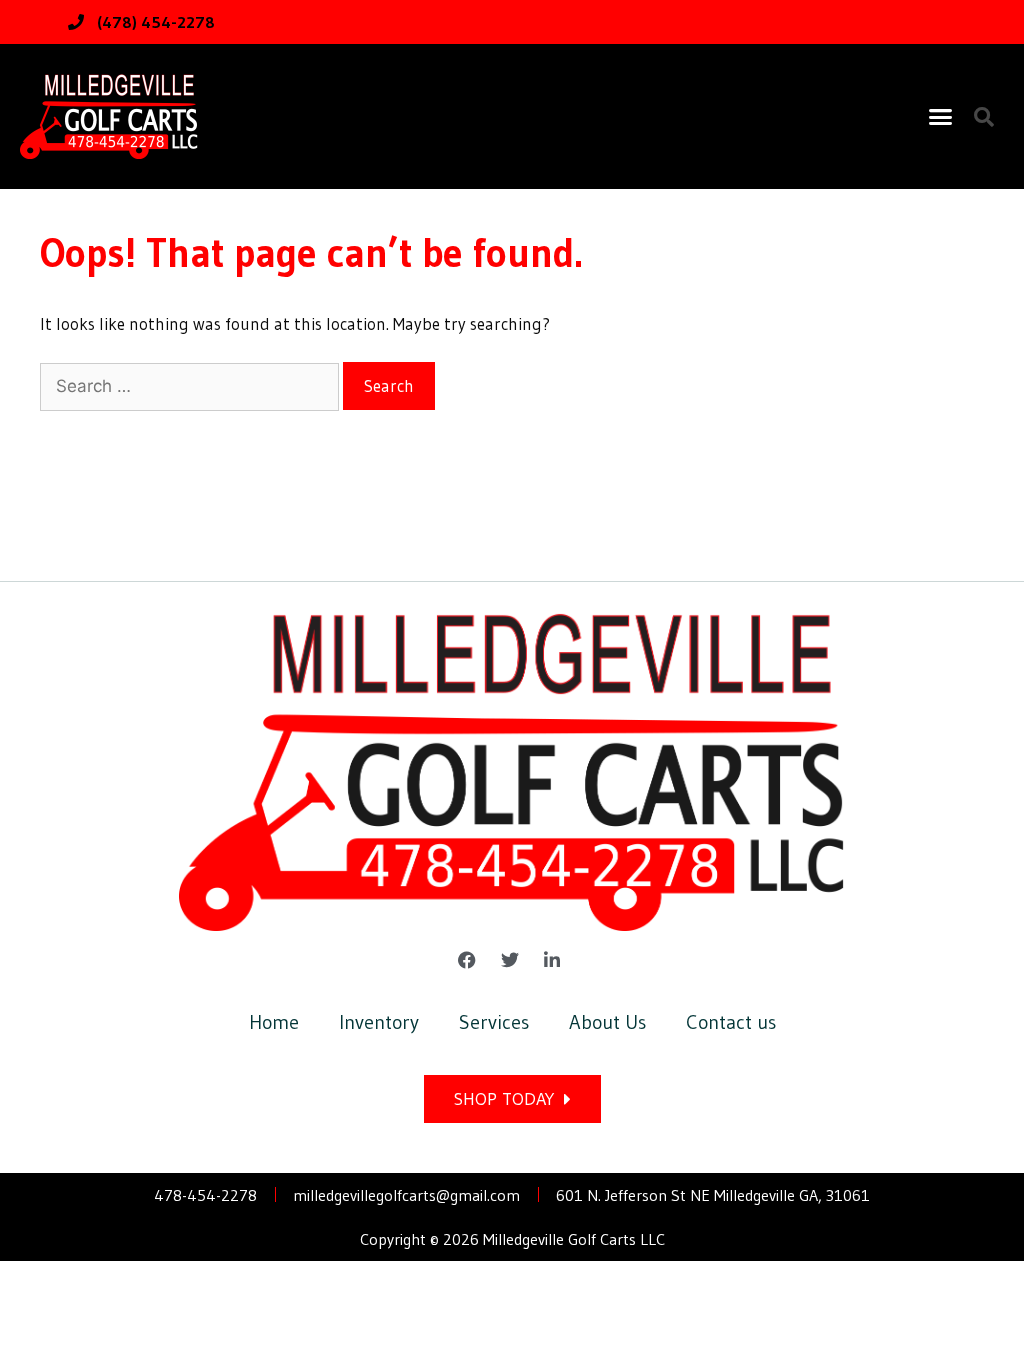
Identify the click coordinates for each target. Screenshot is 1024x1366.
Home (274, 1022)
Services (494, 1022)
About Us (607, 1022)
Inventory (379, 1022)
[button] (941, 117)
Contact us (731, 1022)
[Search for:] (191, 385)
